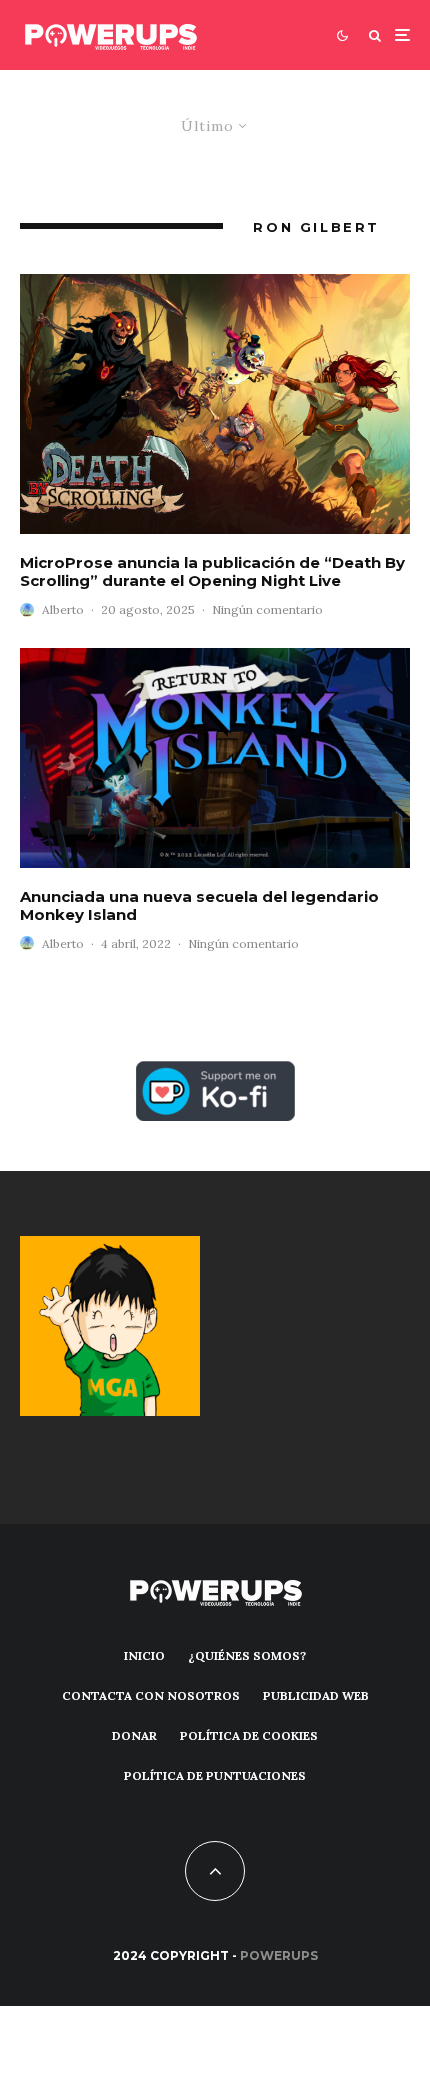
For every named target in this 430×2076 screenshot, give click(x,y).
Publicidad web (316, 1695)
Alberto (63, 609)
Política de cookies (249, 1735)
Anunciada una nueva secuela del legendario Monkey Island (199, 906)
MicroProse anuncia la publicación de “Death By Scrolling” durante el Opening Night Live (212, 572)
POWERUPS (279, 1955)
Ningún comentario (267, 609)
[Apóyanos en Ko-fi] (215, 1072)
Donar (134, 1735)
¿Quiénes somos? (247, 1655)
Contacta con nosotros (151, 1695)
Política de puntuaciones (215, 1775)
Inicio (144, 1655)
